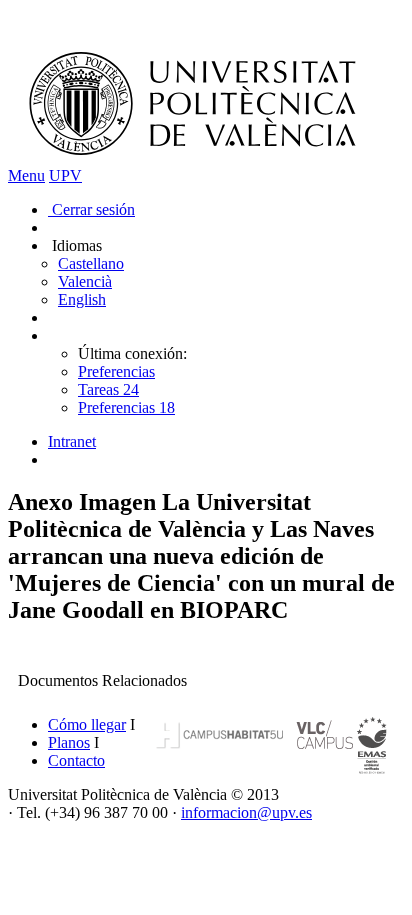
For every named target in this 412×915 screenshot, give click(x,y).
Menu (26, 175)
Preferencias (116, 371)
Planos (69, 742)
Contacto (76, 760)
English (82, 299)
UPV (65, 175)
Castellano (91, 263)
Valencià (85, 281)
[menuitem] (226, 442)
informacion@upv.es (246, 812)
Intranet (72, 441)
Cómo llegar (87, 724)
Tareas (108, 389)
